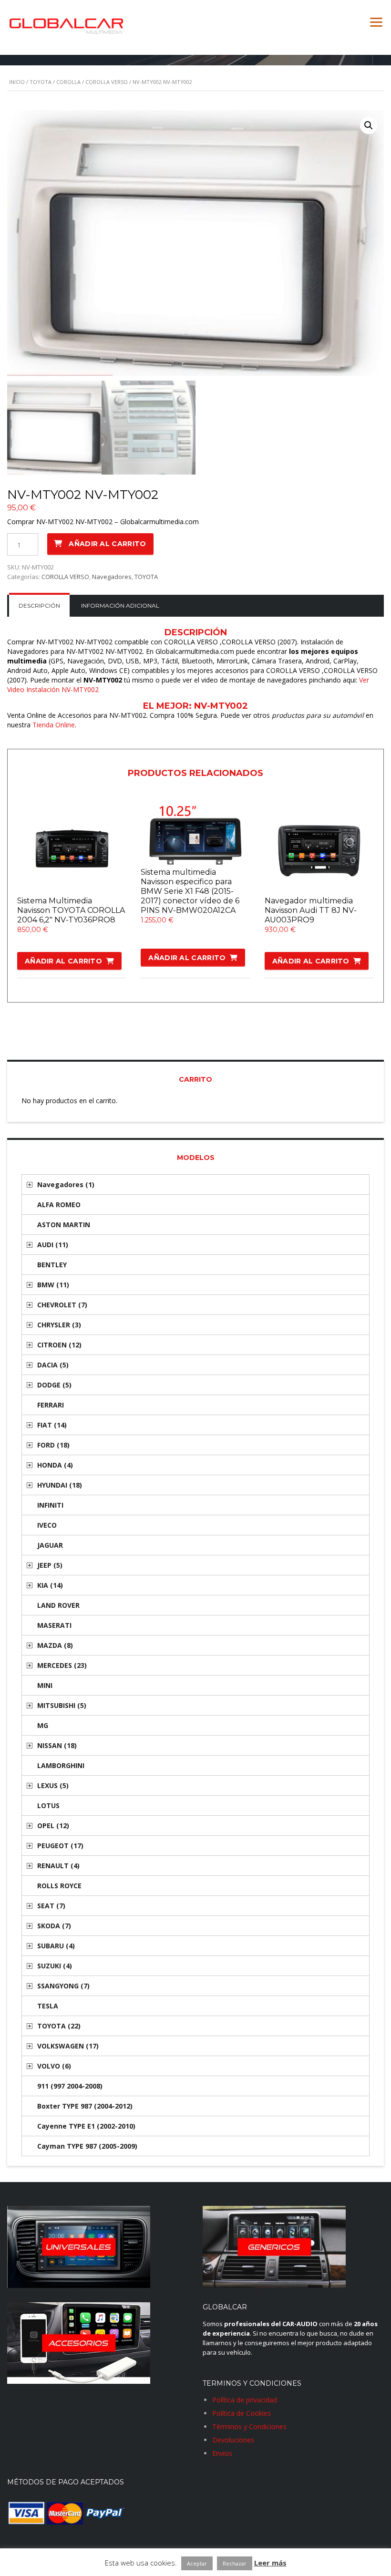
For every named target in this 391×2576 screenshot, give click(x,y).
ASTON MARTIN (64, 1225)
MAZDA (55, 1645)
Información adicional (120, 605)
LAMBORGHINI (61, 1765)
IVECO (47, 1525)
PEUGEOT (60, 1846)
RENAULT (58, 1866)
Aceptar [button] (197, 2563)
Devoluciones (233, 2440)
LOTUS (48, 1805)
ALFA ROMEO (59, 1205)
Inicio (17, 82)
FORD (53, 1445)
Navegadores (112, 577)
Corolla (68, 82)
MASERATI (54, 1625)
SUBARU (56, 1946)
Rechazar (235, 2563)
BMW (53, 1285)
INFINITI (50, 1505)
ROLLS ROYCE (59, 1886)
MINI (45, 1685)
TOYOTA (41, 82)
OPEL (53, 1826)
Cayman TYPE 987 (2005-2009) (87, 2146)
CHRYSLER (59, 1325)
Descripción (39, 605)
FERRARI (51, 1405)
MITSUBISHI (62, 1705)
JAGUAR (50, 1545)
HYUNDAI (60, 1485)
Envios (222, 2453)
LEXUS (53, 1785)
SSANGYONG (63, 1986)
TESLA (48, 2006)
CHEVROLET (62, 1305)
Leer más (270, 2563)
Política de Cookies (242, 2413)
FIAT (52, 1425)
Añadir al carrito (107, 544)
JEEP (50, 1565)
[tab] (39, 606)
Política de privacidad (245, 2400)
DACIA (53, 1365)
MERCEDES (62, 1665)
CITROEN (59, 1345)
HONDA (55, 1465)
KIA (50, 1585)
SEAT (51, 1906)
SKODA (54, 1926)
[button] (369, 125)
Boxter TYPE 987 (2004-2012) (85, 2106)
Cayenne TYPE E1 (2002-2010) (86, 2126)
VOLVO (54, 2066)
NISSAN (57, 1745)
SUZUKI (55, 1966)
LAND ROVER (58, 1605)
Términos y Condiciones (249, 2426)
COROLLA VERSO (107, 82)
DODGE (54, 1385)
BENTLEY (52, 1265)
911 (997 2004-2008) (70, 2086)
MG (43, 1725)
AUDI (53, 1245)
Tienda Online (54, 725)
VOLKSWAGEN (68, 2046)
